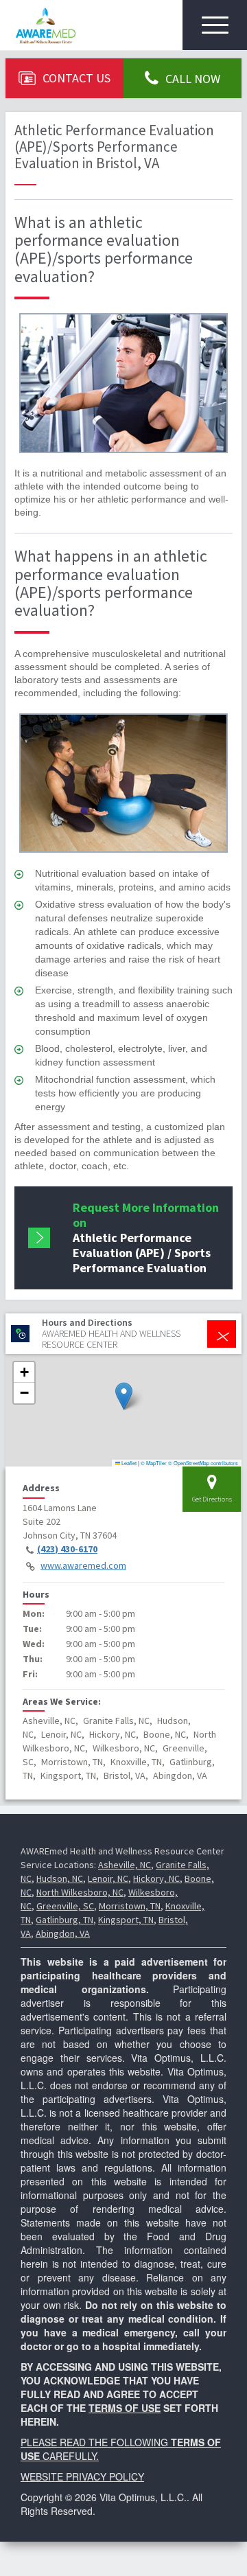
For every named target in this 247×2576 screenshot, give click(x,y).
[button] (124, 1396)
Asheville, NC (125, 1865)
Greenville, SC (65, 1906)
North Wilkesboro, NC (80, 1892)
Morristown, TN (130, 1906)
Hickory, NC (156, 1878)
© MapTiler (154, 1463)
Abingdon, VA (63, 1933)
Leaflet (128, 1463)
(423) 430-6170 (67, 1549)
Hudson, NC (60, 1878)
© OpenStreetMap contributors (203, 1463)
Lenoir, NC (108, 1878)
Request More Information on (146, 1238)
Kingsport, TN (126, 1920)
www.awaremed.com (83, 1565)
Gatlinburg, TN (64, 1920)
